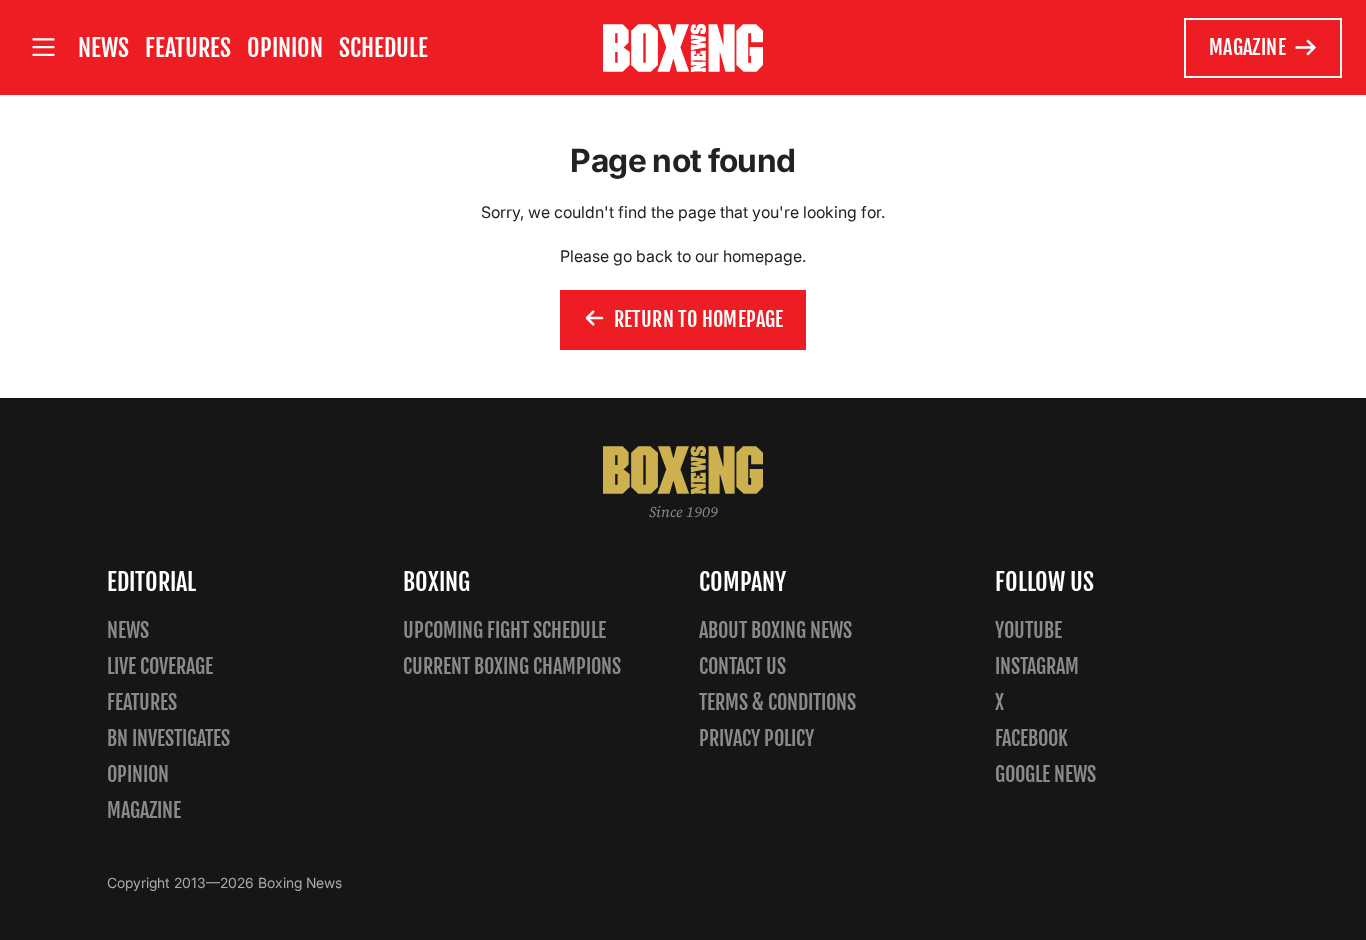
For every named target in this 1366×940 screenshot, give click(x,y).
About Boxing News (775, 630)
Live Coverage (160, 666)
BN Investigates (168, 738)
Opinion (285, 48)
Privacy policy (756, 738)
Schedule (383, 48)
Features (188, 48)
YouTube (1028, 630)
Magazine (1247, 47)
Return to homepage (699, 319)
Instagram (1037, 666)
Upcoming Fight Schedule (504, 630)
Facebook (1031, 738)
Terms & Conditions (777, 702)
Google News (1045, 774)
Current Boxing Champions (512, 666)
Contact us (742, 666)
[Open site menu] (43, 47)
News (103, 48)
